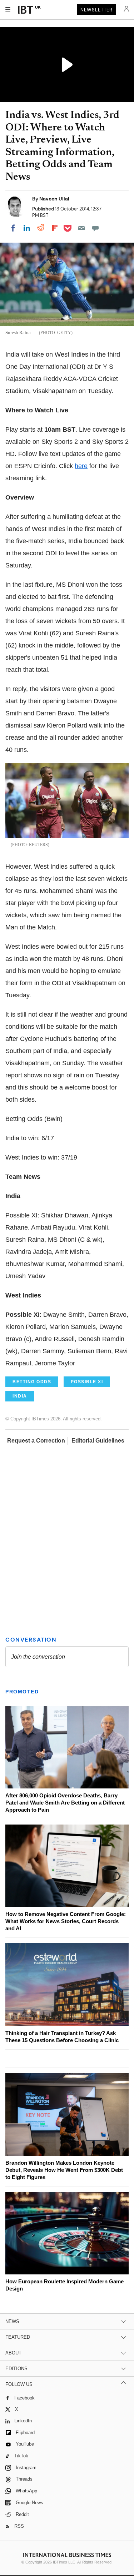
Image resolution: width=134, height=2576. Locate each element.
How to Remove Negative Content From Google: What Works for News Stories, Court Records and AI (66, 1921)
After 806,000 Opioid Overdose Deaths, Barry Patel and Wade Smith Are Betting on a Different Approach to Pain (65, 1803)
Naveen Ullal (54, 199)
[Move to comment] (95, 228)
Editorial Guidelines (98, 1441)
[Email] (81, 228)
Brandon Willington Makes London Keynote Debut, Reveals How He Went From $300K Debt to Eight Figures (64, 2170)
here (81, 466)
